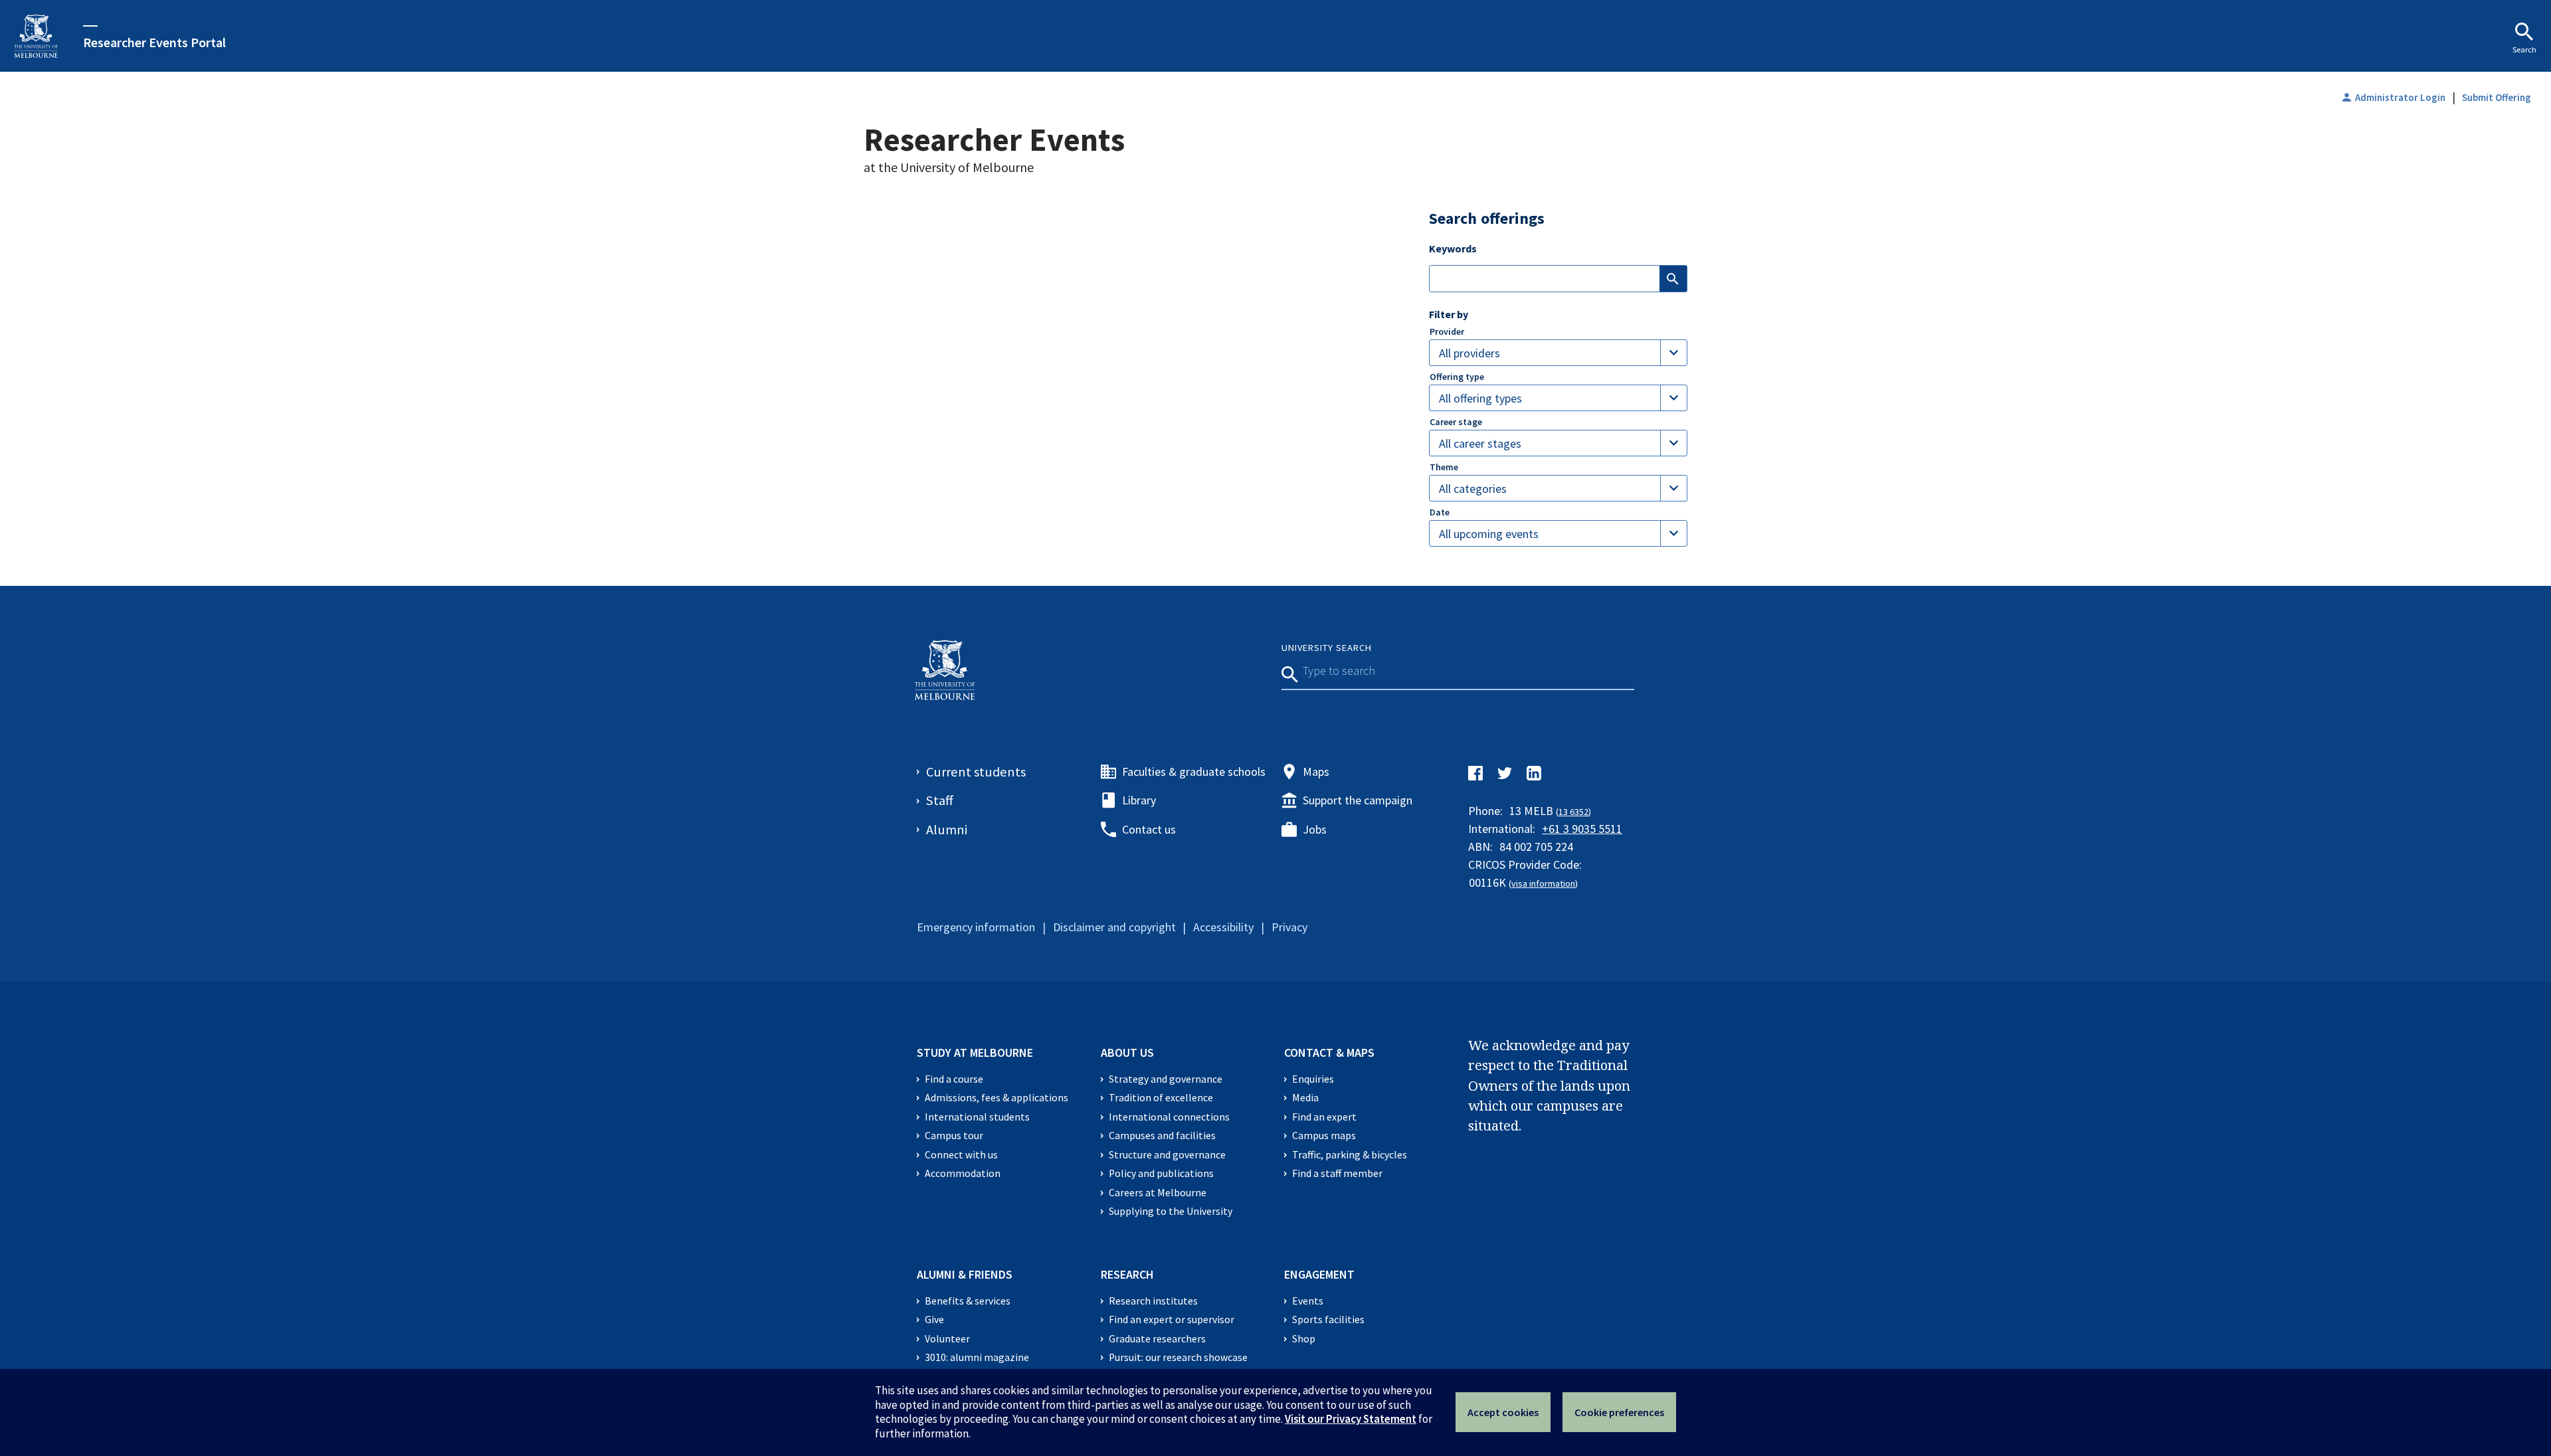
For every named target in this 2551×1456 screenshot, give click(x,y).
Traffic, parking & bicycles (1350, 1155)
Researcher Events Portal (154, 42)
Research (1127, 1274)
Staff (940, 800)
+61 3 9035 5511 (1582, 829)
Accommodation (963, 1173)
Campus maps (1324, 1136)
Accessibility (1223, 927)
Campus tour (954, 1136)
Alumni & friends (965, 1274)
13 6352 (1573, 812)
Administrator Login (2393, 97)
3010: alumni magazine (977, 1357)
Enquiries (1313, 1079)
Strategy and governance (1166, 1079)
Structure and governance (1167, 1155)
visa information (1543, 883)
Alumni (947, 830)
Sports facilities (1328, 1319)
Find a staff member (1337, 1173)
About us (1127, 1052)
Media (1305, 1098)
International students (977, 1117)
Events (1308, 1301)
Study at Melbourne (975, 1052)
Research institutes (1153, 1301)
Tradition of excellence (1161, 1098)
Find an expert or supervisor (1172, 1319)
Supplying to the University (1171, 1211)
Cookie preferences (1619, 1412)
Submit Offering (2497, 97)
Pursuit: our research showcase (1178, 1357)
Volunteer (947, 1339)
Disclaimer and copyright (1114, 927)
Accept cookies (1503, 1412)
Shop (1304, 1339)
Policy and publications (1161, 1173)
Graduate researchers (1157, 1339)
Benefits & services (968, 1301)
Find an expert (1324, 1117)
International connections (1169, 1117)
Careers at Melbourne (1158, 1193)
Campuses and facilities (1162, 1136)
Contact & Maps (1329, 1052)
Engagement (1319, 1274)
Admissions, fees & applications (996, 1098)
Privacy (1289, 927)
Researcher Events (994, 139)
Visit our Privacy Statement (1351, 1419)
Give (934, 1319)
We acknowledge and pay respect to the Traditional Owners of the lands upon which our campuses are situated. (1549, 1085)
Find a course (954, 1079)
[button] (1558, 353)
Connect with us (961, 1155)
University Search (1327, 648)
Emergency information (976, 927)
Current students (976, 772)
